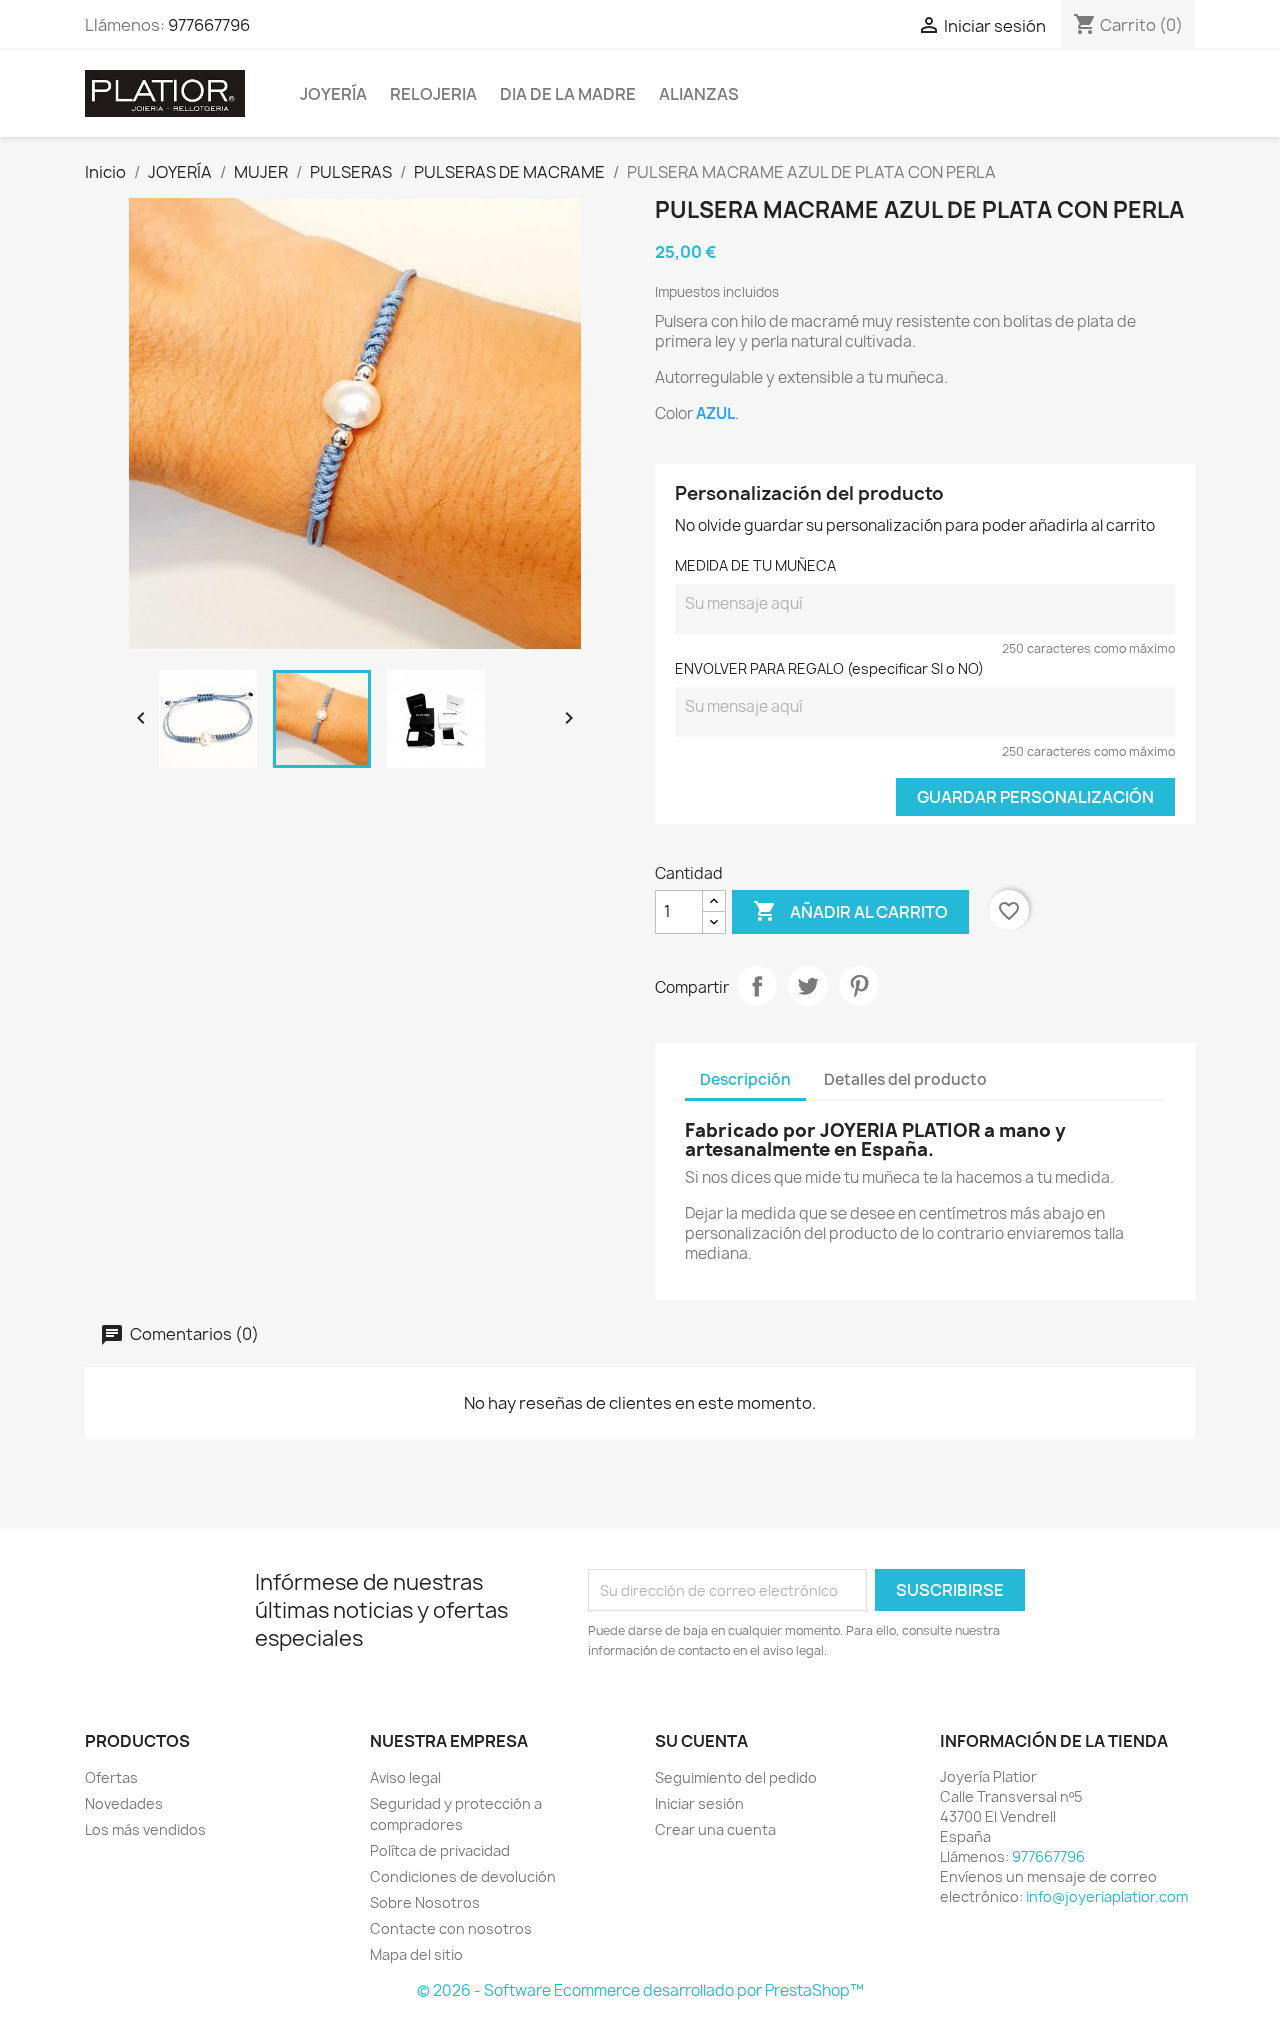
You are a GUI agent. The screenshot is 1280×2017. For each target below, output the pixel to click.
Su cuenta (701, 1741)
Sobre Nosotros (425, 1902)
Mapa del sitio (416, 1954)
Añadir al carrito (850, 911)
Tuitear (808, 986)
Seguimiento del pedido (736, 1777)
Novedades (124, 1803)
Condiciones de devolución (463, 1876)
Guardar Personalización (1035, 797)
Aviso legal (405, 1777)
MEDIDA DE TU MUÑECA (755, 565)
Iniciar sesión (699, 1803)
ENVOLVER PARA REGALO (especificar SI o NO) (829, 668)
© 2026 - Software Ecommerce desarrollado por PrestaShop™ (640, 1990)
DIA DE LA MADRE (568, 94)
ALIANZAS (699, 94)
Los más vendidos (145, 1829)
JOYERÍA (333, 94)
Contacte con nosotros (451, 1928)
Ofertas (111, 1777)
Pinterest (859, 986)
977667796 (209, 25)
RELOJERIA (433, 94)
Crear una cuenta (715, 1829)
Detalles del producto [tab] (905, 1079)
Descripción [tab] (745, 1079)
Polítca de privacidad (440, 1850)
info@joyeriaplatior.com (1107, 1896)
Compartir (757, 986)
